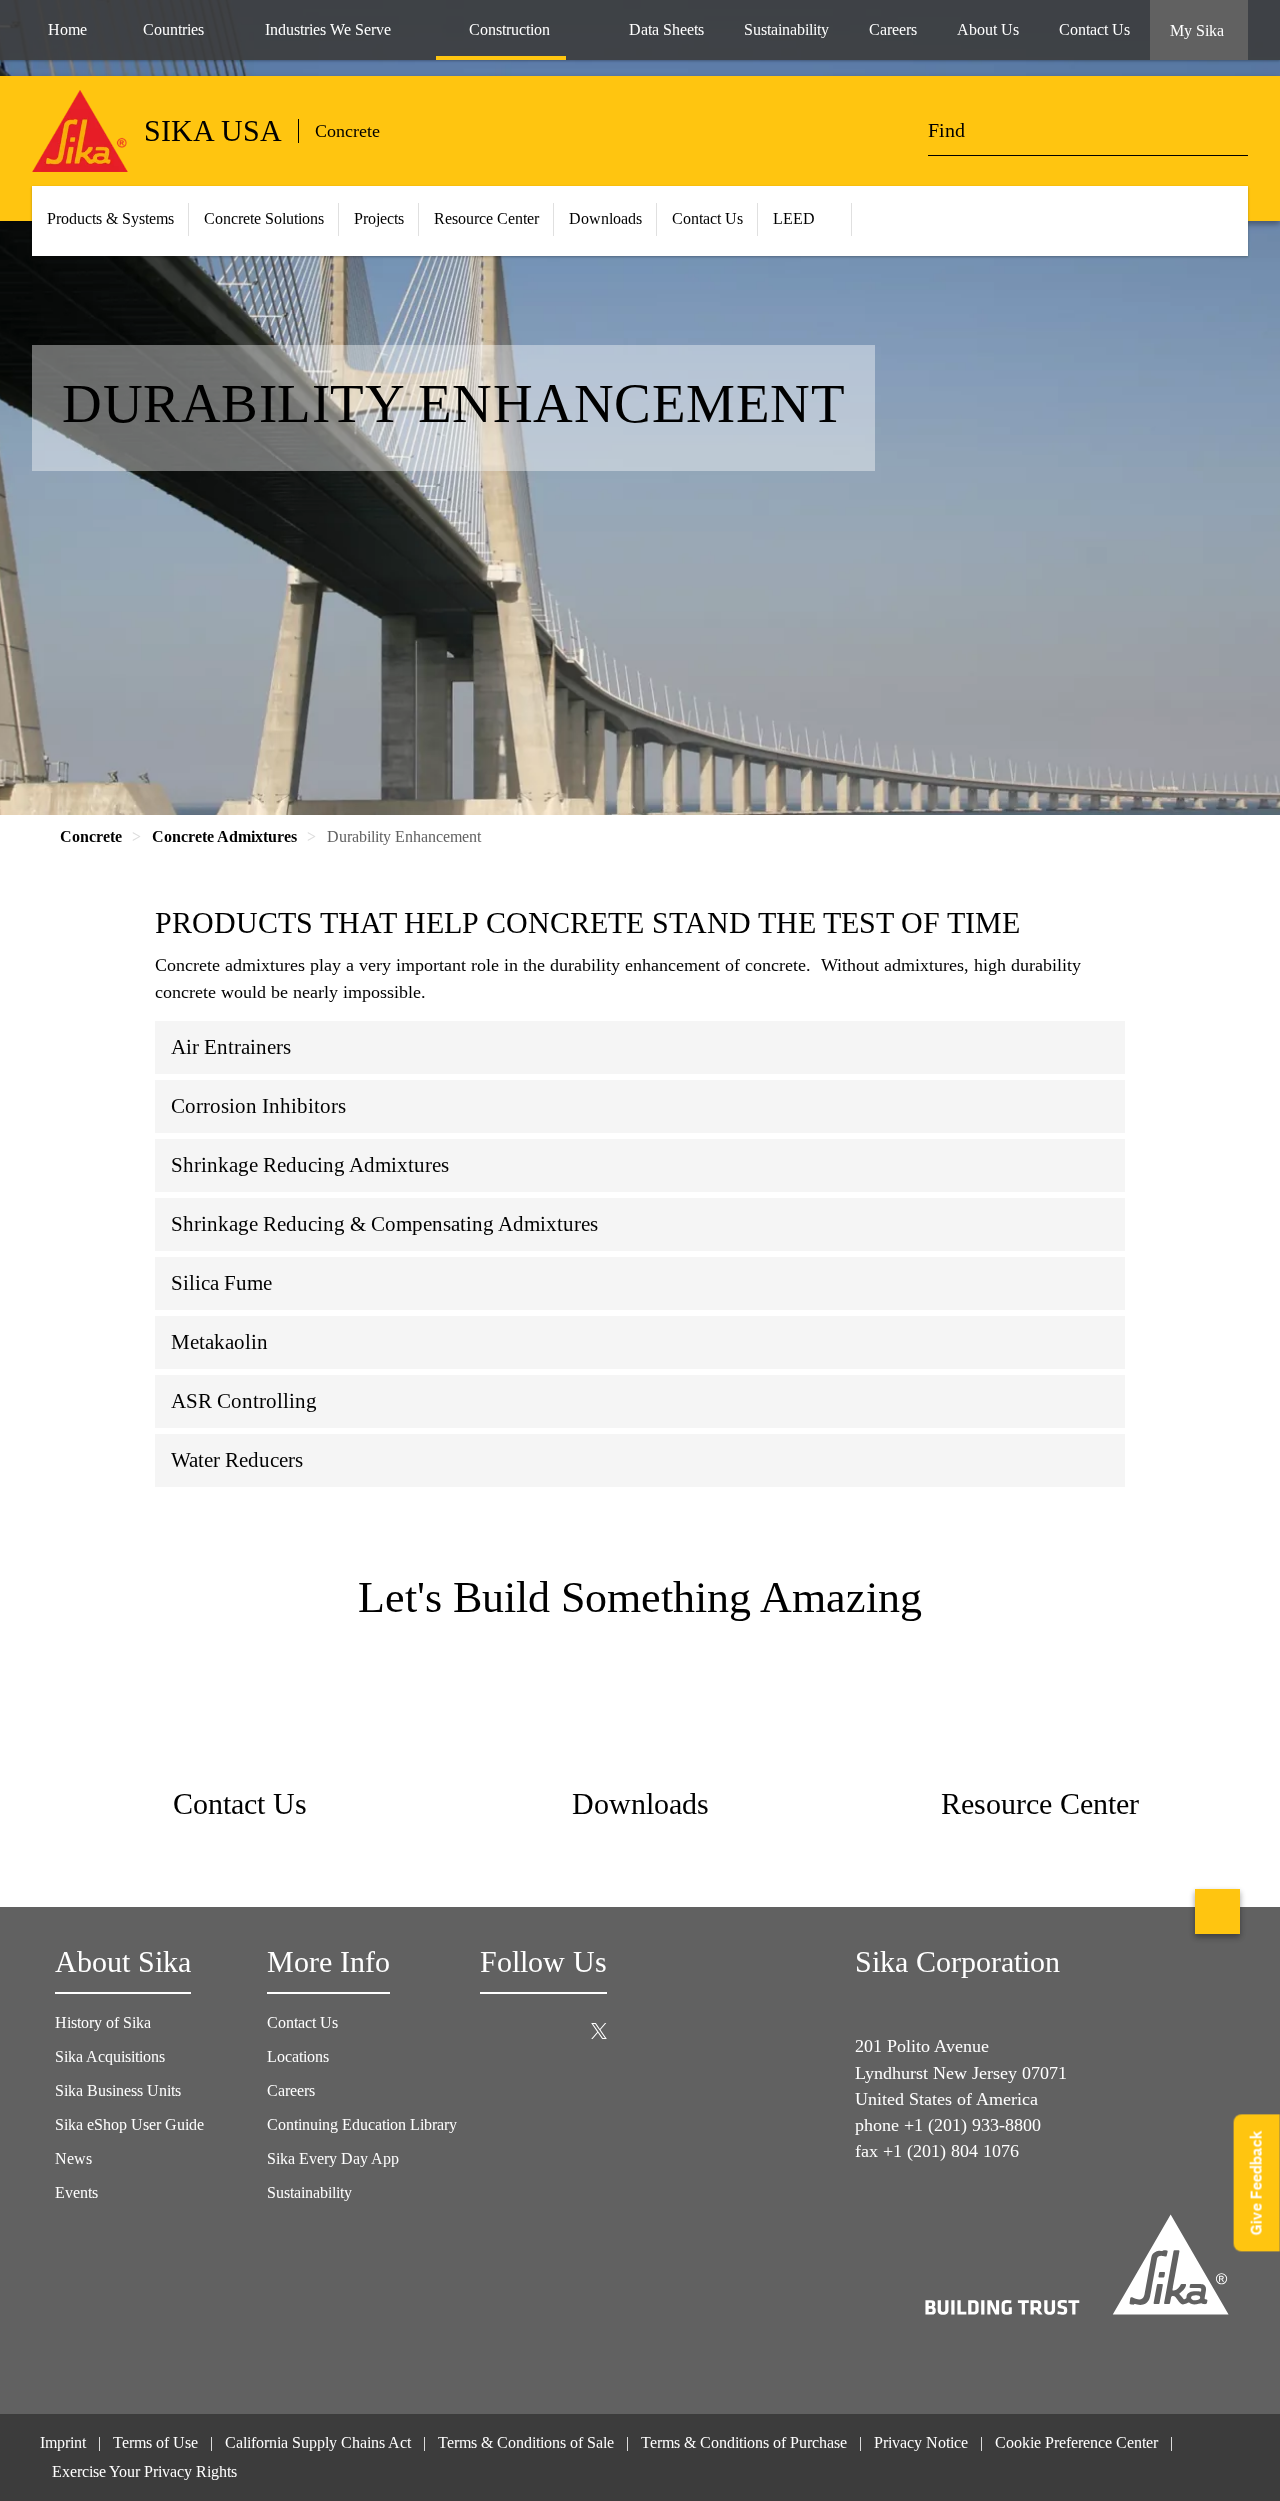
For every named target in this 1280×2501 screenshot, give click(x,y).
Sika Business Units (118, 2090)
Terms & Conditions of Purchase (744, 2442)
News (73, 2158)
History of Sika (103, 2022)
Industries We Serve (328, 29)
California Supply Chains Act (318, 2442)
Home (67, 29)
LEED (794, 218)
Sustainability (309, 2192)
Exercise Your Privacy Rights (146, 2471)
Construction (509, 29)
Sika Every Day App (333, 2158)
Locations (298, 2056)
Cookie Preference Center (1076, 2442)
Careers (291, 2090)
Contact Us (707, 218)
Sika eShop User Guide (129, 2124)
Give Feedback (1256, 2182)
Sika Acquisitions (110, 2056)
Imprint (63, 2442)
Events (76, 2192)
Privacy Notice (921, 2442)
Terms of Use (155, 2442)
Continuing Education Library (362, 2124)
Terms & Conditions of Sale (526, 2442)
